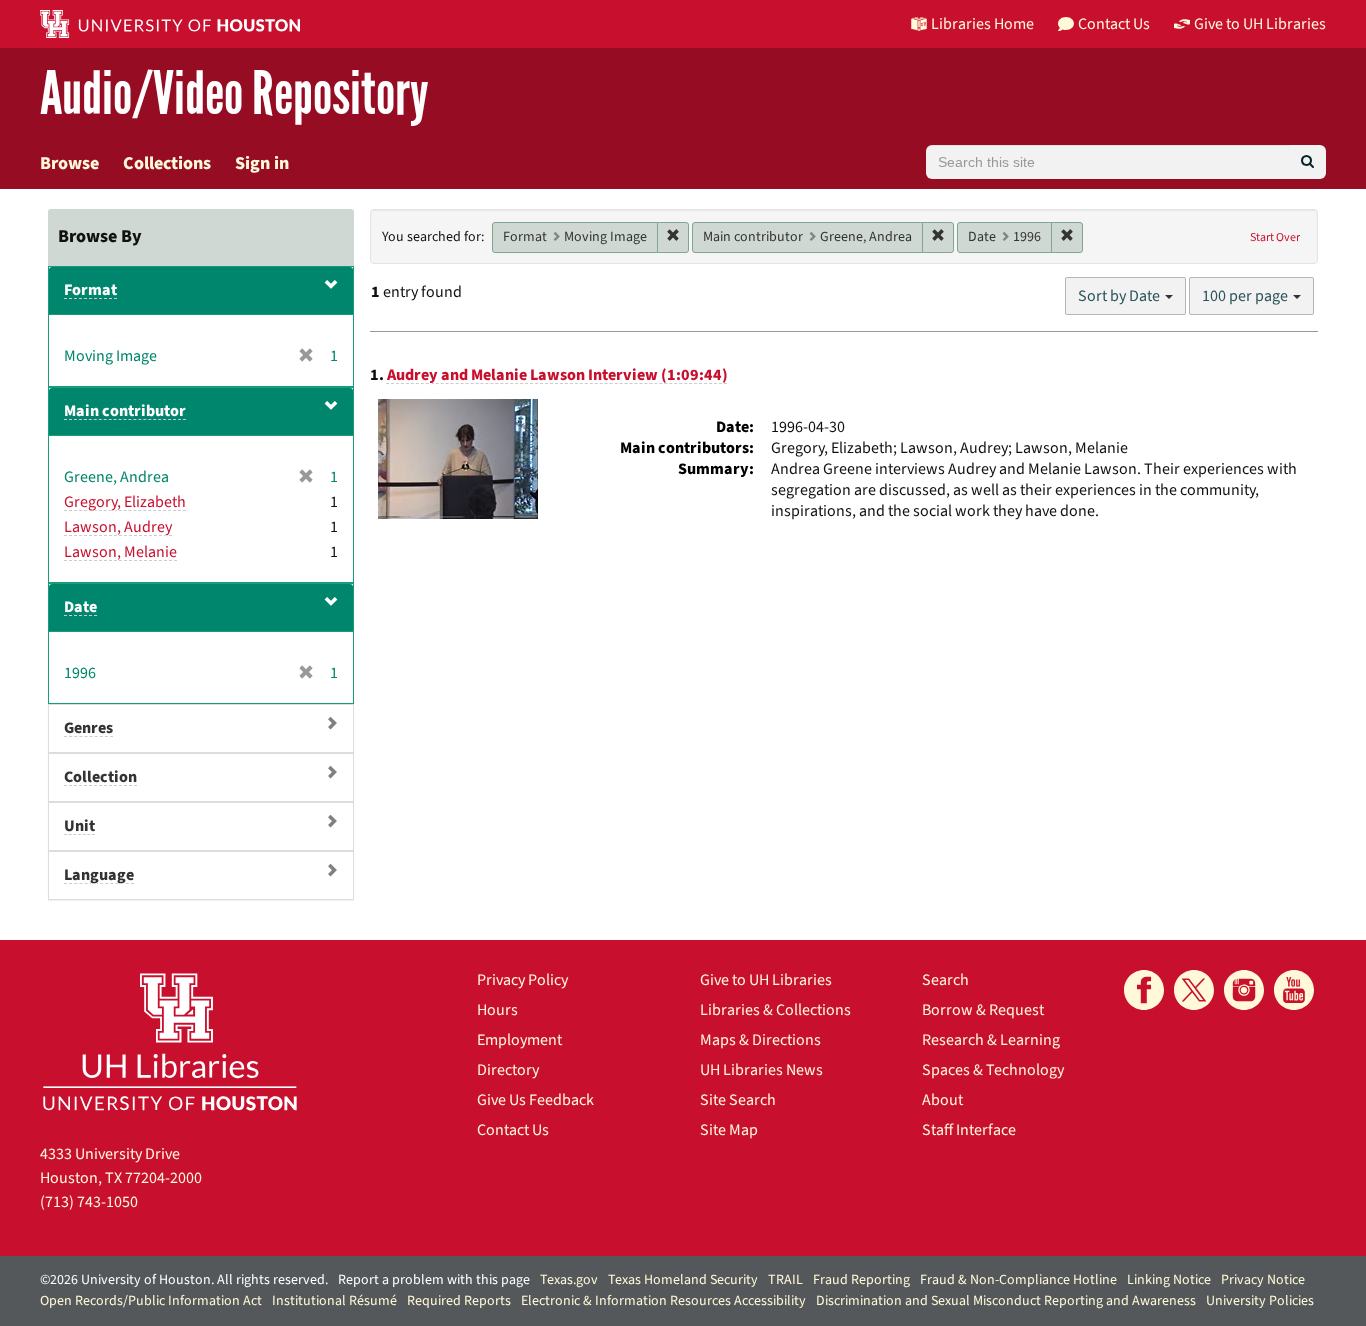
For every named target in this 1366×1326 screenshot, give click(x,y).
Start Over (1275, 237)
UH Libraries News (761, 1070)
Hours (497, 1010)
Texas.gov (569, 1280)
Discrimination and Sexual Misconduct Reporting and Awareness (1006, 1301)
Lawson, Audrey (118, 527)
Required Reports (459, 1301)
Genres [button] (88, 728)
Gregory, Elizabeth (125, 502)
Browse (69, 163)
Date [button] (80, 607)
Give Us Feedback (535, 1100)
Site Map (729, 1130)
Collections (167, 163)
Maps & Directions (760, 1040)
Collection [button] (100, 777)
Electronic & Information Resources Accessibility (663, 1301)
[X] (1194, 990)
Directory (508, 1070)
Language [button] (99, 875)
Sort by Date (1120, 296)
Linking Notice (1169, 1280)
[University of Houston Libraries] (170, 1041)
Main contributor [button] (125, 411)
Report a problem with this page (434, 1280)
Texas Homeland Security (683, 1280)
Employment (519, 1040)
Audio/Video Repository (234, 94)
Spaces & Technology (993, 1070)
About (942, 1100)
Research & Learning (991, 1040)
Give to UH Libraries (766, 980)
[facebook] (1144, 990)
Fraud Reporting (861, 1280)
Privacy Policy (522, 980)
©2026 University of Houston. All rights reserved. (184, 1280)
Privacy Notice (1263, 1280)
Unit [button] (79, 826)
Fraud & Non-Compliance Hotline (1018, 1280)
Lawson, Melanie (120, 552)
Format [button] (90, 290)
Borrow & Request (983, 1010)
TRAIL (785, 1280)
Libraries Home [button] (982, 24)
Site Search (738, 1100)
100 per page (1246, 296)
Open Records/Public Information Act (151, 1301)
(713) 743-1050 (89, 1202)
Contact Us (513, 1130)
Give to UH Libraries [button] (1260, 24)
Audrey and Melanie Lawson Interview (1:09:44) (557, 375)
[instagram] (1244, 990)
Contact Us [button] (1114, 24)
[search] (1307, 162)
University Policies (1260, 1301)
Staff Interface (969, 1130)
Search (945, 980)
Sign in (262, 163)
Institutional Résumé (334, 1301)
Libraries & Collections (775, 1010)
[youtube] (1294, 990)
